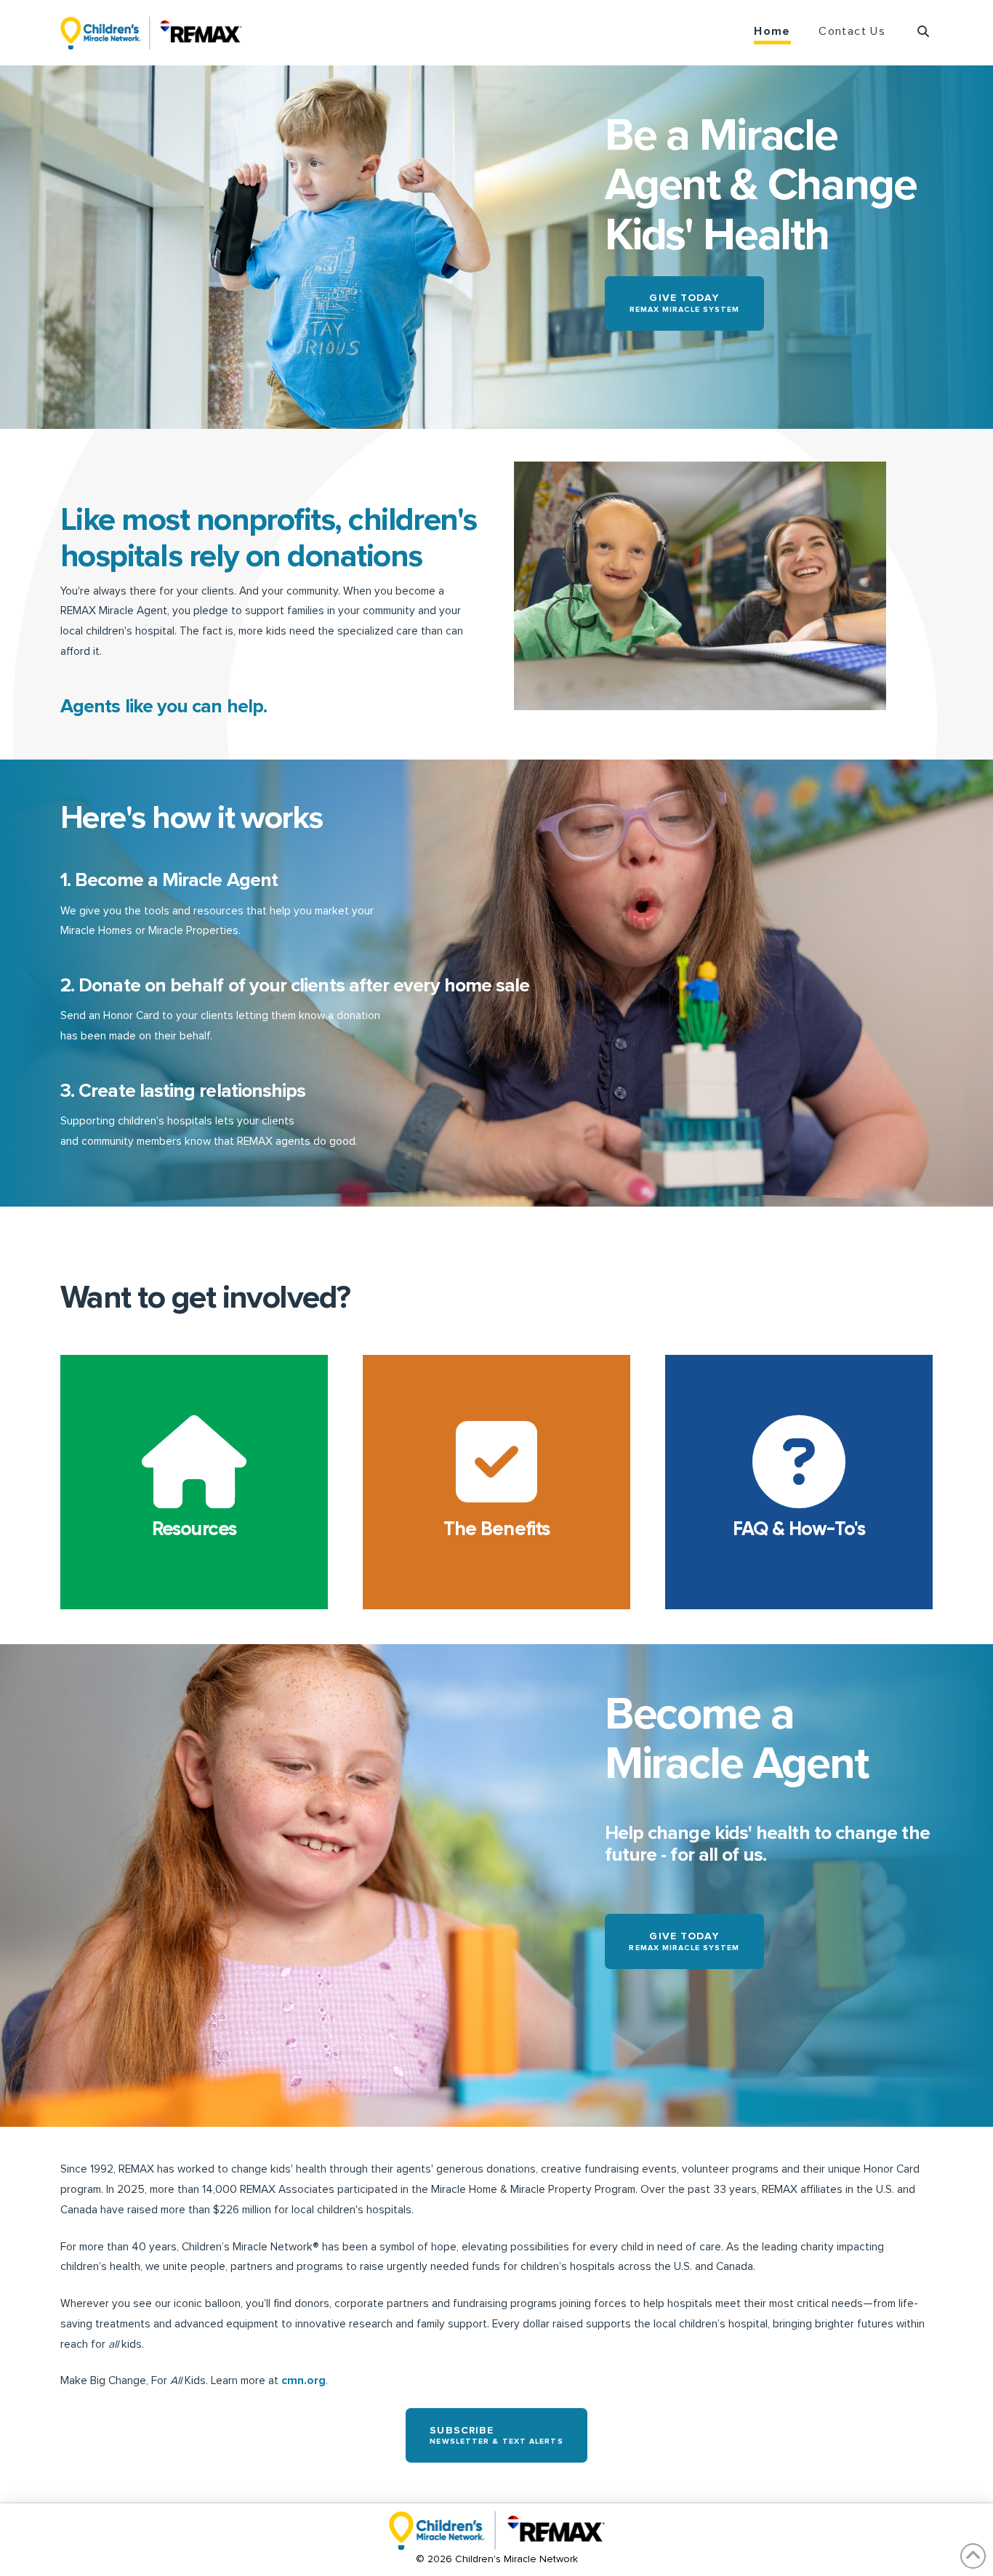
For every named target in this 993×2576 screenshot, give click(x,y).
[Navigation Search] (916, 33)
